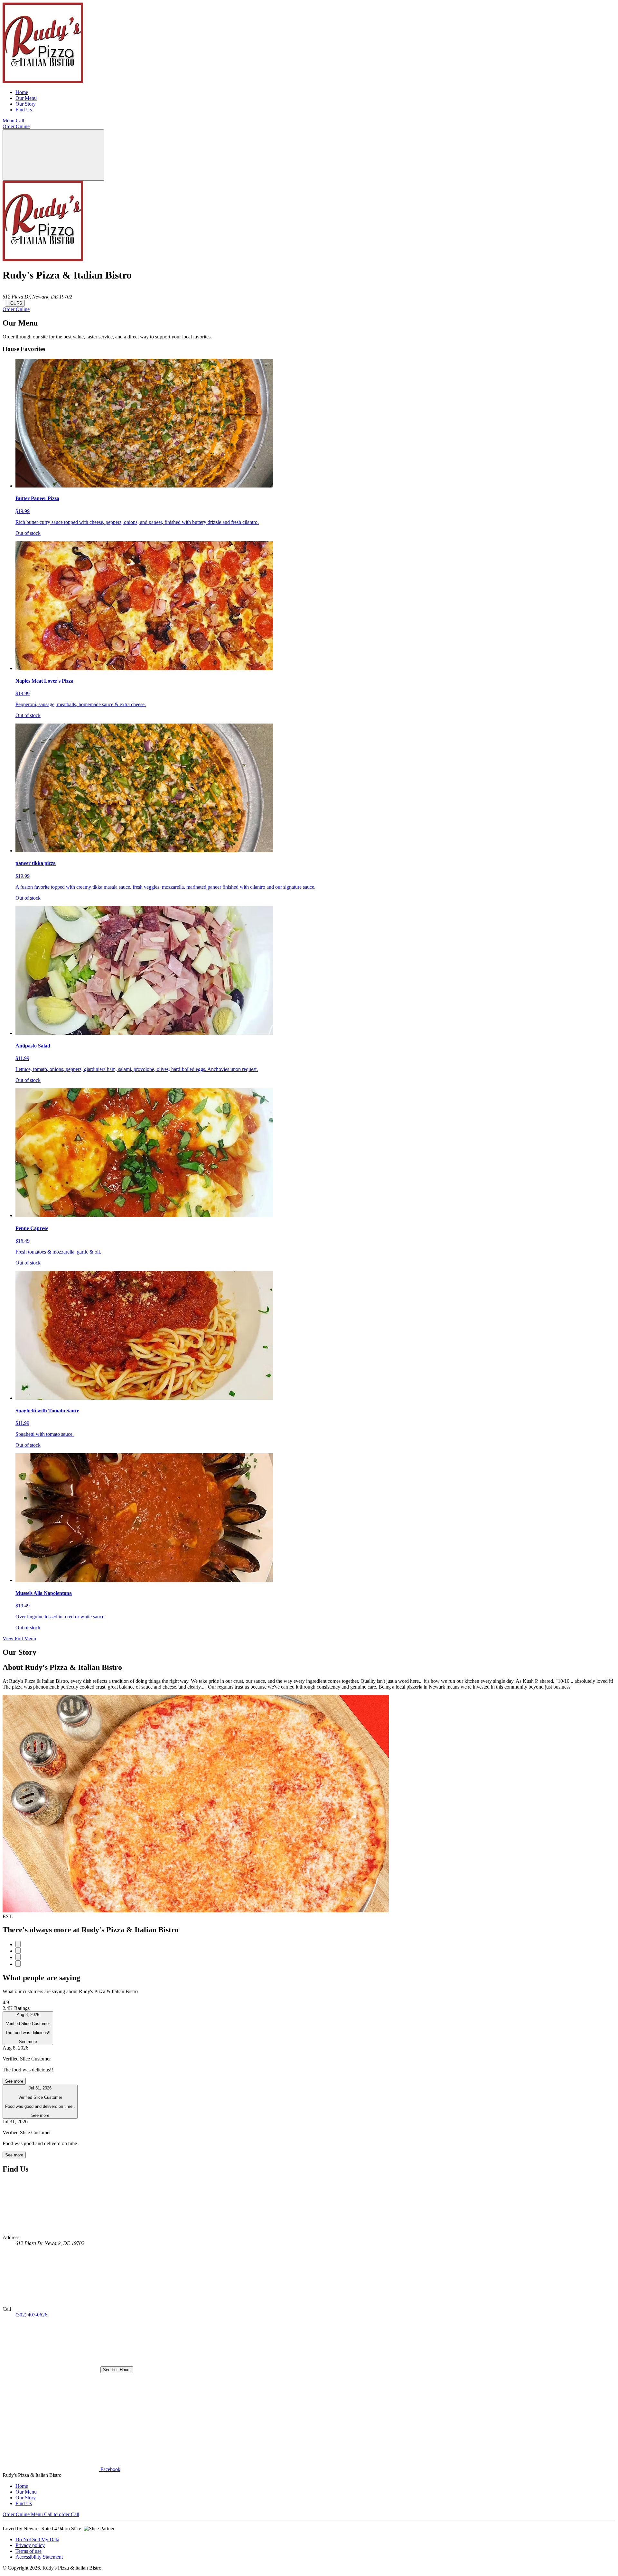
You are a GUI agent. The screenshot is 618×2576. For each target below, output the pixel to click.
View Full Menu (19, 1638)
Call (20, 121)
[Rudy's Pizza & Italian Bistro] (43, 81)
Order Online (16, 126)
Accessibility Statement (39, 2557)
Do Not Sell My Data (37, 2539)
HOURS (15, 303)
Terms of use (28, 2551)
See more (14, 2081)
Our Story (26, 104)
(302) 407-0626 (31, 2315)
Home (22, 92)
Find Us (24, 110)
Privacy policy (30, 2545)
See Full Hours (117, 2370)
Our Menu (26, 98)
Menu (9, 121)
